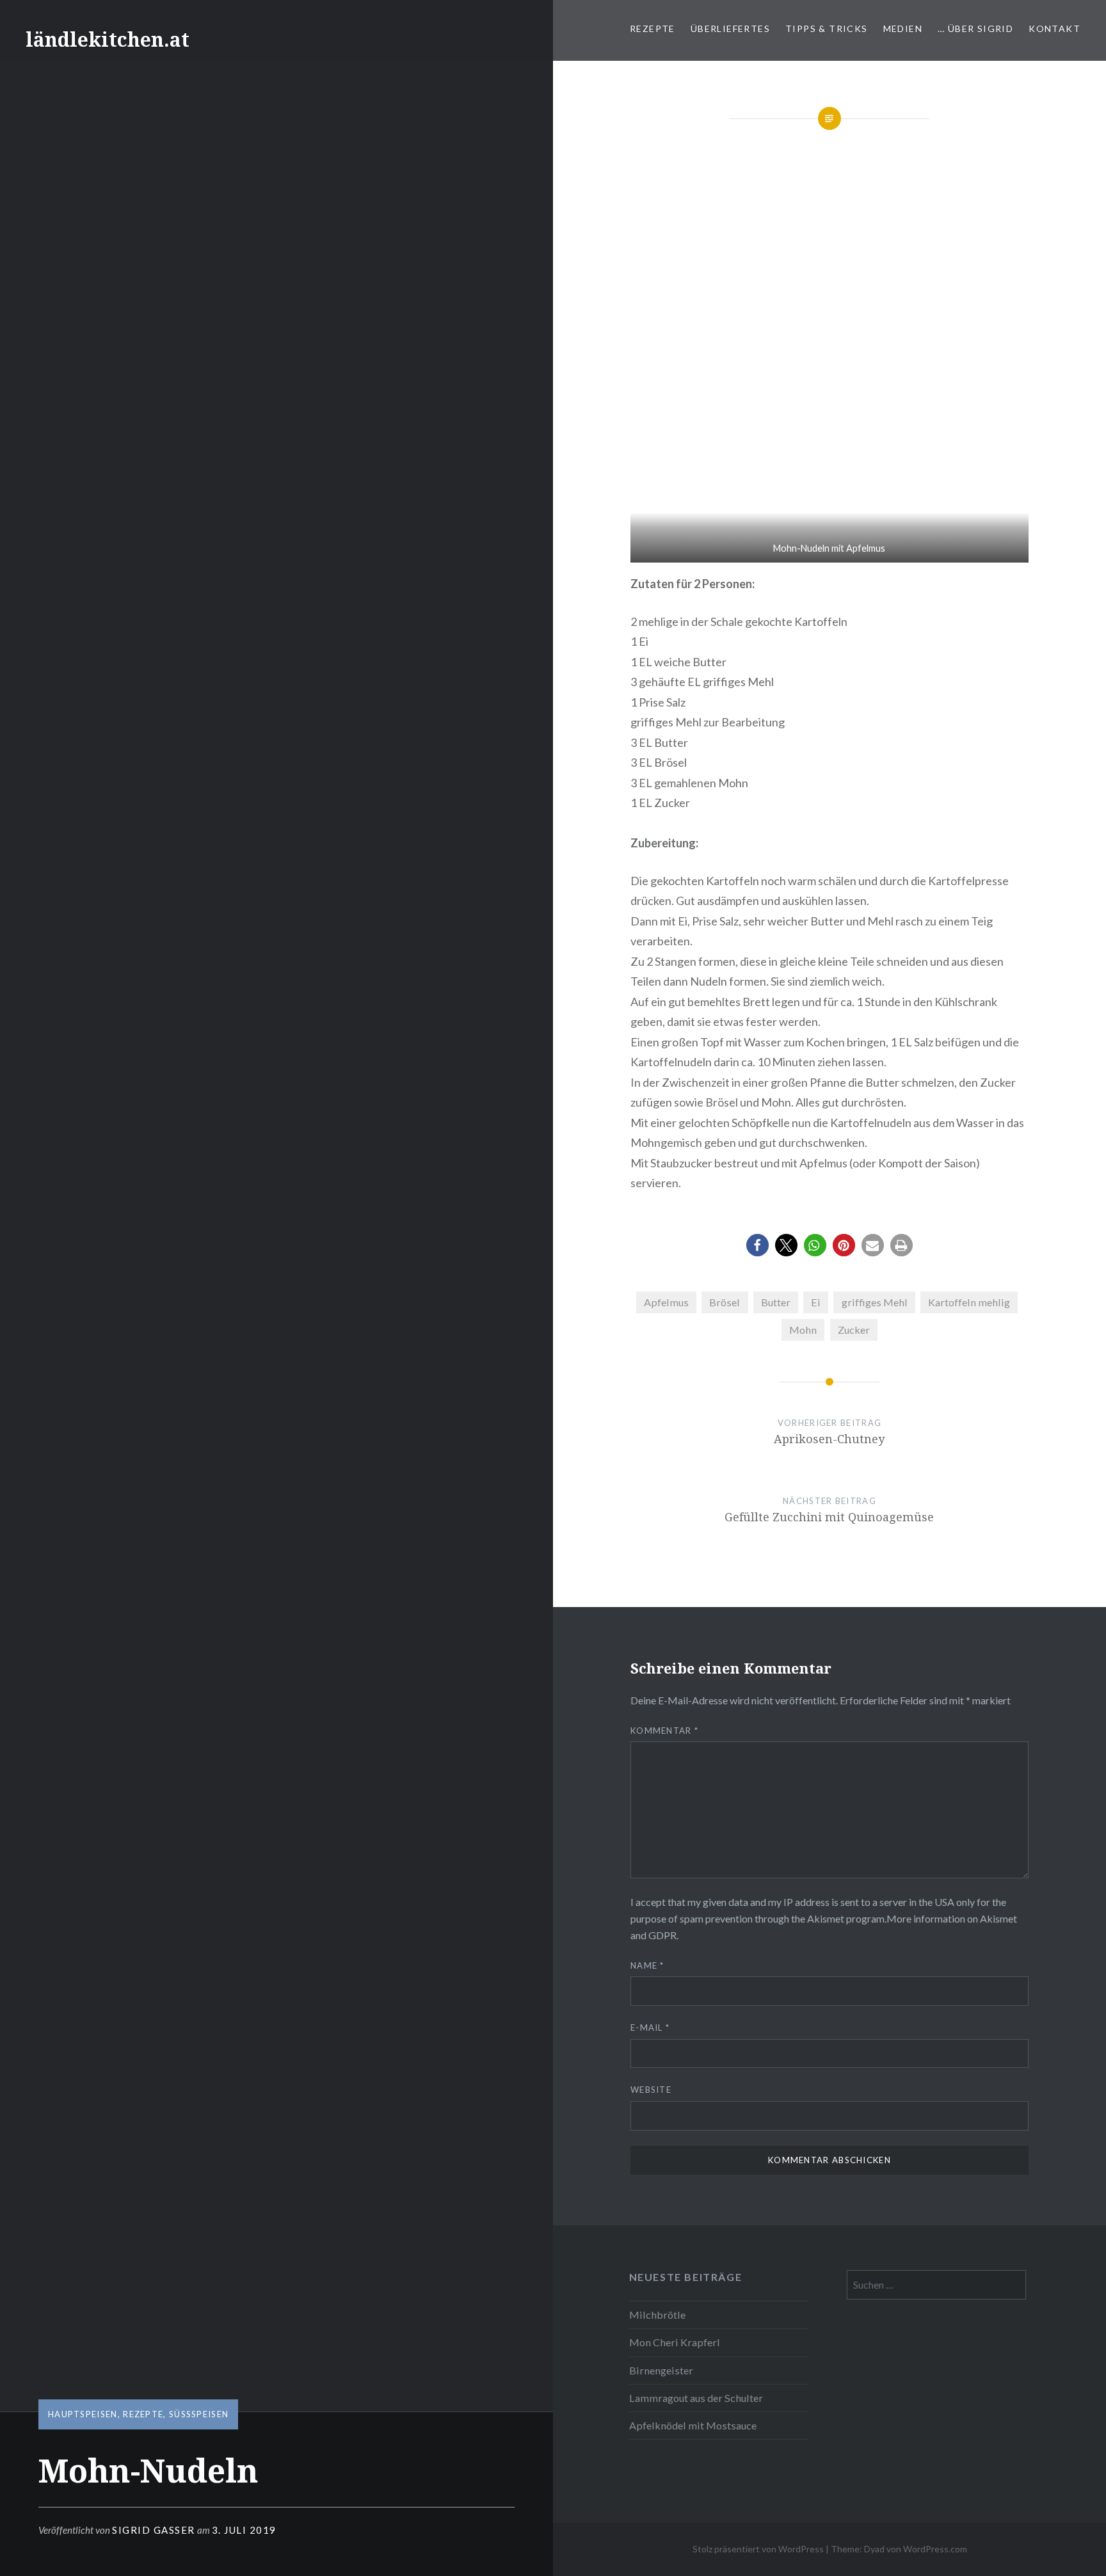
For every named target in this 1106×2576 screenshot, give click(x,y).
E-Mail (650, 2028)
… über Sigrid (975, 28)
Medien (903, 28)
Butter (776, 1302)
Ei (816, 1302)
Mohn (803, 1330)
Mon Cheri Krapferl (675, 2342)
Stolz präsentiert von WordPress (758, 2549)
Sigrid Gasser (154, 2530)
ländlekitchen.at (108, 39)
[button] (757, 1245)
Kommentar (664, 1731)
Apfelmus (666, 1302)
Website (651, 2090)
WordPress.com (935, 2549)
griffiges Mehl (875, 1302)
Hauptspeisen (83, 2414)
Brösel (725, 1302)
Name (647, 1965)
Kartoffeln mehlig (969, 1302)
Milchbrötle (657, 2315)
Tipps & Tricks (827, 28)
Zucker (854, 1330)
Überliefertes (730, 28)
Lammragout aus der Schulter (696, 2398)
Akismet (826, 1918)
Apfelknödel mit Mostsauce (693, 2425)
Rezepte (653, 28)
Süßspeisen (199, 2414)
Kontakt (1054, 28)
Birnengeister (661, 2370)
